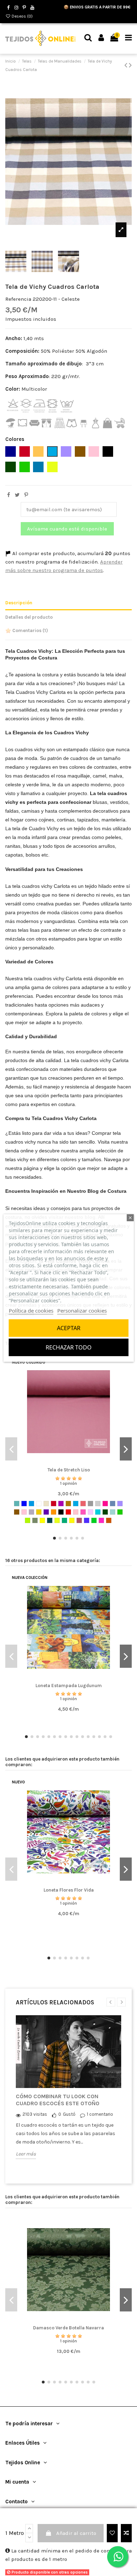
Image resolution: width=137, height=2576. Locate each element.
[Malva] (31, 1512)
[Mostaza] (39, 1512)
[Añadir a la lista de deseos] (112, 2533)
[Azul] (24, 1504)
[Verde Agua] (113, 1512)
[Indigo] (113, 1504)
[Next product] (130, 65)
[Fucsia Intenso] (101, 1520)
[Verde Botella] (105, 1512)
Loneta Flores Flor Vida (69, 1890)
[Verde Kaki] (35, 1520)
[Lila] (120, 1504)
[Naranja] (54, 1512)
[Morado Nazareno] (46, 1512)
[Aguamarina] (17, 1504)
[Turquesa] (98, 1512)
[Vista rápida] (79, 1463)
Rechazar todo (69, 1347)
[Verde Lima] (28, 1520)
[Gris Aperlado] (98, 1504)
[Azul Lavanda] (87, 1520)
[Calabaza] (109, 1520)
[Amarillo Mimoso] (72, 1520)
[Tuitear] (17, 495)
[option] (68, 2093)
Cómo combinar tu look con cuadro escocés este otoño (58, 2100)
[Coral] (83, 1504)
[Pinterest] (26, 495)
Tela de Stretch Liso (69, 1470)
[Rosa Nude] (76, 1512)
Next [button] (121, 2002)
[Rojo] (68, 1512)
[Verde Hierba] (94, 1520)
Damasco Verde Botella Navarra (68, 2328)
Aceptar (69, 1328)
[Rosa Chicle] (83, 1512)
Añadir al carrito (76, 2533)
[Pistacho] (57, 1520)
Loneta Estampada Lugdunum (69, 1686)
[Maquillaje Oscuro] (79, 1520)
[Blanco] (39, 1504)
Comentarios (30, 630)
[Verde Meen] (64, 1520)
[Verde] (120, 1512)
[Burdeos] (54, 1504)
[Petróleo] (50, 1520)
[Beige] (46, 1504)
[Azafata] (31, 1504)
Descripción (19, 603)
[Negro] (61, 1512)
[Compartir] (9, 495)
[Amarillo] (42, 1520)
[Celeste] (76, 1504)
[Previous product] (127, 65)
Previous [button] (111, 2002)
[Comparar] (68, 1463)
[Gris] (90, 1504)
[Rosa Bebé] (90, 1512)
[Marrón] (17, 1512)
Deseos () (22, 16)
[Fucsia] (105, 1504)
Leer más (26, 2154)
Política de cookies (31, 1310)
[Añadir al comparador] (126, 2533)
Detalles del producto (29, 617)
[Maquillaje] (24, 1512)
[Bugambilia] (61, 1504)
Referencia (18, 299)
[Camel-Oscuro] (68, 1504)
